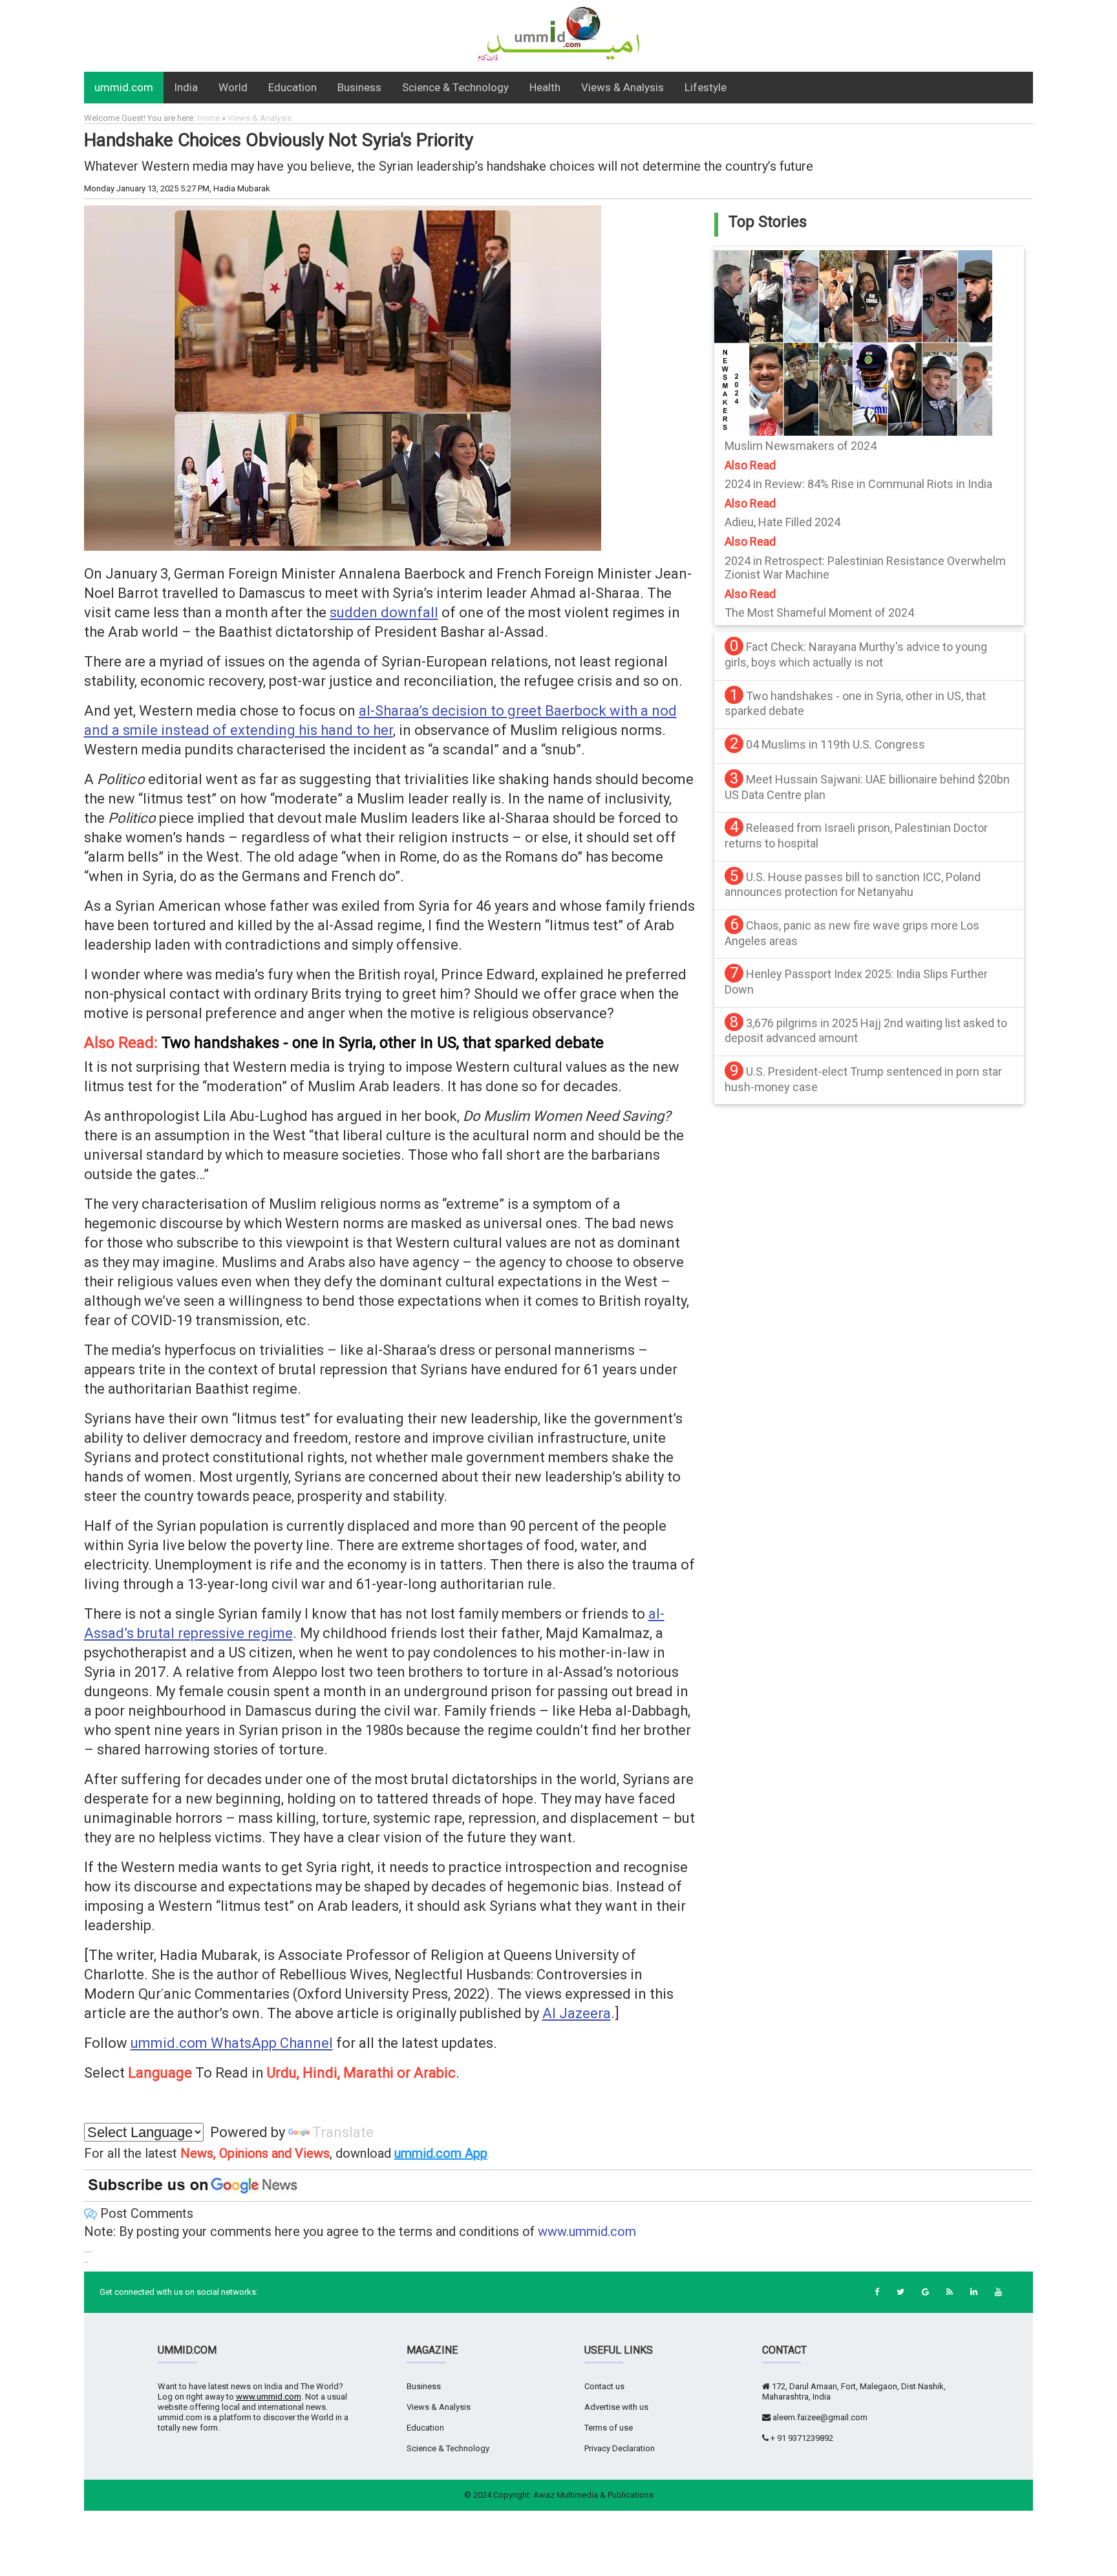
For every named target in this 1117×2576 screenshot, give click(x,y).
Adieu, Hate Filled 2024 (782, 522)
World (233, 87)
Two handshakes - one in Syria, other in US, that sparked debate (383, 1043)
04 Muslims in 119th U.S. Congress (835, 744)
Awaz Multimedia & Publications (593, 2495)
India (186, 87)
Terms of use (609, 2428)
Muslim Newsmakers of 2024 (801, 446)
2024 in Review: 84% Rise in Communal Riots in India (858, 484)
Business (359, 87)
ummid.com (124, 87)
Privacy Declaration (620, 2448)
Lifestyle (706, 87)
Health (545, 87)
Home (208, 118)
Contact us (604, 2386)
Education (293, 87)
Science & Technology (455, 87)
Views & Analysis (622, 87)
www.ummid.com (587, 2231)
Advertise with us (616, 2407)
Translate (343, 2132)
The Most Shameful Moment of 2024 (819, 612)
